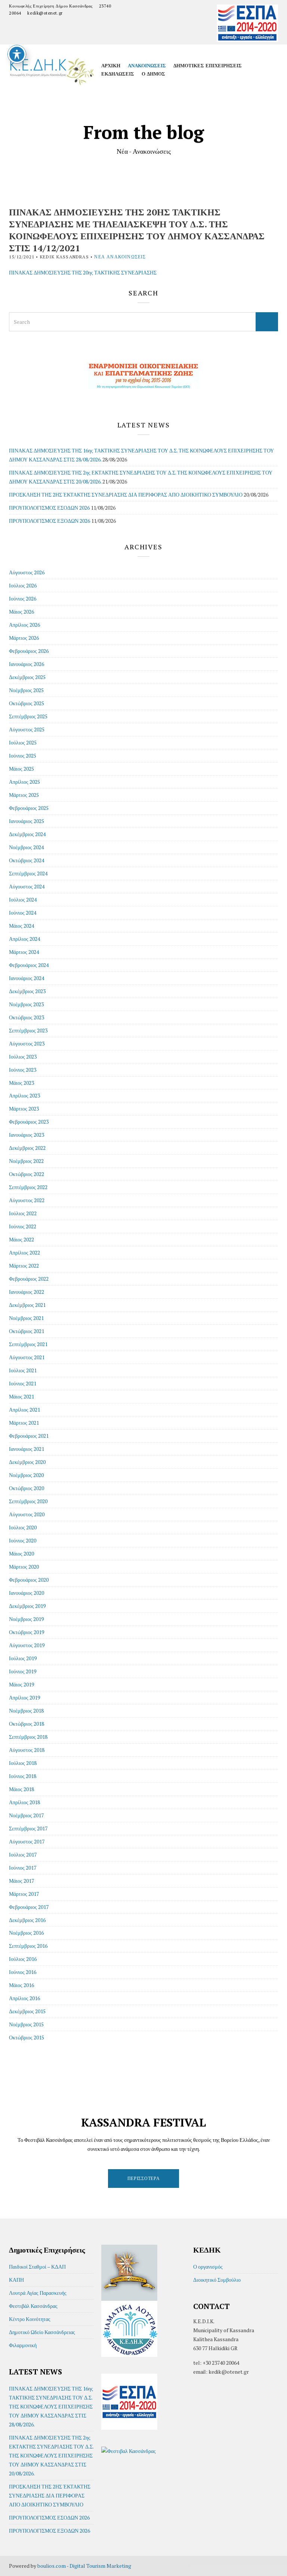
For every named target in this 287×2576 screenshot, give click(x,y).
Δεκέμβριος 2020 (27, 1462)
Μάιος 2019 (21, 1684)
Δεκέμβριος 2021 (27, 1305)
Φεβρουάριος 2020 (29, 1580)
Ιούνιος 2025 (23, 756)
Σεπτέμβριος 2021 (28, 1344)
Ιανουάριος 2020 (27, 1593)
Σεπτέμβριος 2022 (28, 1187)
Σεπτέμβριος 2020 (28, 1501)
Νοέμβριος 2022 (26, 1161)
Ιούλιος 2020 (23, 1527)
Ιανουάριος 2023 (27, 1135)
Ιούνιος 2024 (23, 913)
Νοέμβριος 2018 (26, 1711)
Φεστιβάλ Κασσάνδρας (33, 2306)
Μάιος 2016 (21, 1985)
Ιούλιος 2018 (23, 1763)
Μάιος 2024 (21, 926)
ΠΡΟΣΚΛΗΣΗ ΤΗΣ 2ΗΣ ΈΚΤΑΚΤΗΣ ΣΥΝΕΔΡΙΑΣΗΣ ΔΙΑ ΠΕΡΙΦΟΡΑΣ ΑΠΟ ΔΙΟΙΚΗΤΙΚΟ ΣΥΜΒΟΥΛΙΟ (126, 495)
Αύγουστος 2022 (27, 1200)
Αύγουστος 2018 (27, 1750)
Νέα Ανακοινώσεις (120, 257)
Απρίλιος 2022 (24, 1252)
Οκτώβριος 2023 (27, 1017)
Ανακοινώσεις (147, 65)
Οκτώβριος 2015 (27, 2037)
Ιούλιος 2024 (23, 899)
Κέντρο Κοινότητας (30, 2319)
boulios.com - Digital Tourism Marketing (84, 2566)
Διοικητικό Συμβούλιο (217, 2280)
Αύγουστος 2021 (27, 1357)
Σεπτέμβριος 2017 (28, 1828)
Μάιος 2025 (21, 769)
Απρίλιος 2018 (24, 1802)
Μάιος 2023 (21, 1083)
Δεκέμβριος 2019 (27, 1606)
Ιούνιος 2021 (23, 1383)
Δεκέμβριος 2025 (27, 677)
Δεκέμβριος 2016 (27, 1920)
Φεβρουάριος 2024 (29, 965)
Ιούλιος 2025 (23, 742)
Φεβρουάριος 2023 (29, 1122)
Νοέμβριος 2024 (26, 847)
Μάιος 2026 (21, 612)
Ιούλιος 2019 (23, 1658)
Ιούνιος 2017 (23, 1868)
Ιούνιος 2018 (23, 1776)
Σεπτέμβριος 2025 (28, 716)
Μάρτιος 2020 (24, 1567)
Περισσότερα (144, 2178)
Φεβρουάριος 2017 (29, 1907)
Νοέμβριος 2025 (26, 690)
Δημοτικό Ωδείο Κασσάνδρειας (42, 2332)
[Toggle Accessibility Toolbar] (17, 54)
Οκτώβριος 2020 (27, 1488)
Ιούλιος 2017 (23, 1855)
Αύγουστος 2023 (27, 1043)
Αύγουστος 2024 (27, 886)
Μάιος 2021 (21, 1396)
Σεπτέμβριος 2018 (28, 1737)
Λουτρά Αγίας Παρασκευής (38, 2293)
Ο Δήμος (153, 74)
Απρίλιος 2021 (24, 1410)
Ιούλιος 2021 (23, 1370)
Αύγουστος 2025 (27, 729)
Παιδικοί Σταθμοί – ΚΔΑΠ (37, 2267)
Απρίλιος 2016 (24, 1998)
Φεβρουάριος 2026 (29, 651)
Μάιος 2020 (21, 1553)
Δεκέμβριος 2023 (27, 991)
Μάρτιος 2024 (24, 952)
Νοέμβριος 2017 (26, 1815)
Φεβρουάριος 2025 (29, 808)
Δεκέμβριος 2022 (27, 1148)
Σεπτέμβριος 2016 (28, 1946)
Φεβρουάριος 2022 (29, 1279)
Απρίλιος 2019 (24, 1697)
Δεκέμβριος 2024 (27, 834)
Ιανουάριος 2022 (27, 1292)
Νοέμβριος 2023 (26, 1004)
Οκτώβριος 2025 (27, 703)
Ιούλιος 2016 (23, 1959)
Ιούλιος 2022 (23, 1213)
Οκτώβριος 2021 (27, 1331)
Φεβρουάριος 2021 (29, 1436)
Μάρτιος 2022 (24, 1266)
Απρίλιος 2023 (24, 1095)
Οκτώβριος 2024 (27, 860)
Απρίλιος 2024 (24, 939)
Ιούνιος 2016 (23, 1972)
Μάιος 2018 (21, 1789)
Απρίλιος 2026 (24, 625)
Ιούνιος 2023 (23, 1070)
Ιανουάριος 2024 (27, 978)
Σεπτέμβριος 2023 (28, 1030)
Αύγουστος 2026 (27, 572)
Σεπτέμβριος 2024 (28, 873)
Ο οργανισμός (208, 2267)
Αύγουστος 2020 (27, 1514)
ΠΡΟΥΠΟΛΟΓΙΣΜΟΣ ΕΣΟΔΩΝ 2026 (49, 508)
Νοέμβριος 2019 (26, 1619)
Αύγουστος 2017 (27, 1841)
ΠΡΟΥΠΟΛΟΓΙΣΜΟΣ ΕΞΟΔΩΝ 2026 (50, 521)
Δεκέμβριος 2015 (27, 2011)
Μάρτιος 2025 (24, 795)
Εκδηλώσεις (118, 74)
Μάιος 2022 (21, 1239)
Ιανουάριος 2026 (27, 664)
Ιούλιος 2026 (23, 585)
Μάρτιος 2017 (24, 1894)
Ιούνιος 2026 (23, 598)
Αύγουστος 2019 (27, 1645)
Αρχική (111, 65)
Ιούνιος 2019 (23, 1671)
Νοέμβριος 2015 (26, 2024)
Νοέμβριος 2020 (26, 1475)
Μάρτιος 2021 (24, 1423)
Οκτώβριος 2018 (27, 1724)
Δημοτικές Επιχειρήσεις (208, 65)
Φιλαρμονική (23, 2345)
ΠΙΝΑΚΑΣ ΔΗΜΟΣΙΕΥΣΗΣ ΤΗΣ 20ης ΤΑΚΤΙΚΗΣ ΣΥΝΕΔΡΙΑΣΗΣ (83, 272)
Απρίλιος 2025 (24, 782)
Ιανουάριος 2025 (27, 821)
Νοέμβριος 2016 (26, 1933)
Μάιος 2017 (21, 1881)
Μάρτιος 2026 (24, 638)
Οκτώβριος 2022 (27, 1174)
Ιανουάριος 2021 (27, 1449)
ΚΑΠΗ (16, 2280)
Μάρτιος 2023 (24, 1109)
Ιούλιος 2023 (23, 1057)
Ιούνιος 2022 (23, 1226)
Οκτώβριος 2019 (27, 1632)
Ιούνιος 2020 (23, 1540)
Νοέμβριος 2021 (26, 1318)
